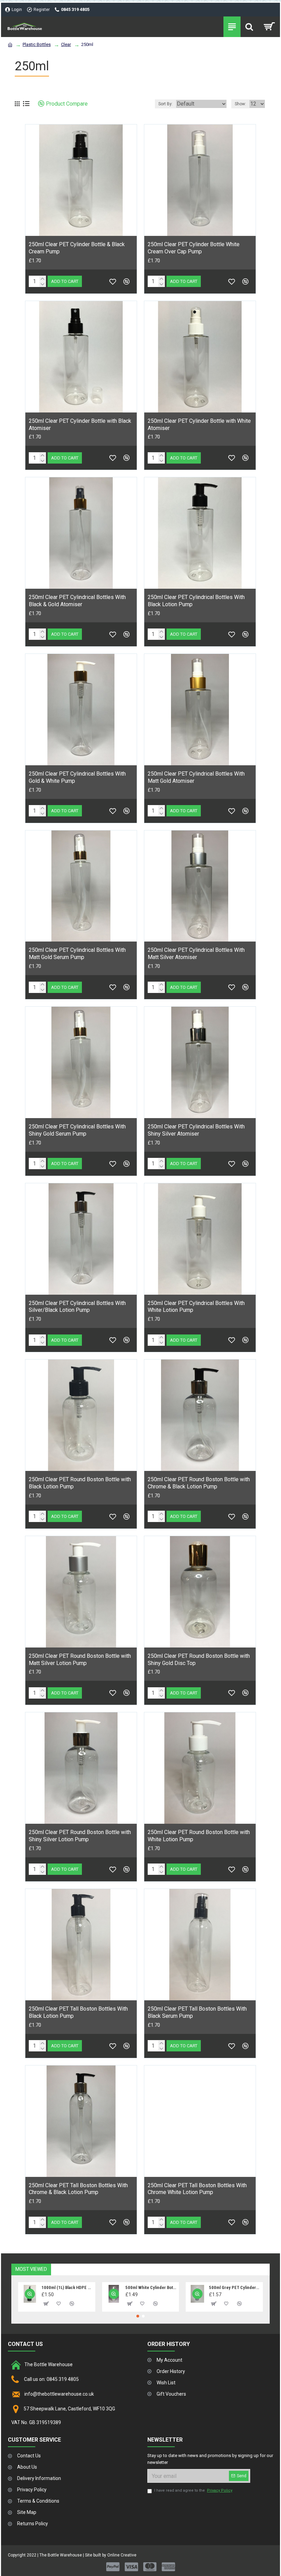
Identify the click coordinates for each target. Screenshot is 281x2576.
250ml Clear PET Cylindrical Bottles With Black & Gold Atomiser (77, 601)
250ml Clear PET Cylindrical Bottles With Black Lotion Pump (196, 601)
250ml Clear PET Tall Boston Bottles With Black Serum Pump (197, 2012)
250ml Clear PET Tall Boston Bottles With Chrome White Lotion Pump (197, 2189)
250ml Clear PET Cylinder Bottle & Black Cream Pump (77, 248)
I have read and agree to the (193, 2490)
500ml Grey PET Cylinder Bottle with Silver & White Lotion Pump (234, 2287)
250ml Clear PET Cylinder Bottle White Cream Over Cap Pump (194, 248)
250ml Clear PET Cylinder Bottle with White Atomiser (199, 424)
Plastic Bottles (37, 44)
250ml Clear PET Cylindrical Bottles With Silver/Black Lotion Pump (77, 1307)
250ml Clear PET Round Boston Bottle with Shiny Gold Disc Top (199, 1660)
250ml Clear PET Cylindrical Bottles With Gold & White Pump (77, 777)
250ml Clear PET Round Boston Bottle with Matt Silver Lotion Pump (80, 1660)
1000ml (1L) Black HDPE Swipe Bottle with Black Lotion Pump (67, 2287)
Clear (66, 44)
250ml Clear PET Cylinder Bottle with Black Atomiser (80, 424)
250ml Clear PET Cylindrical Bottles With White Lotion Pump (196, 1307)
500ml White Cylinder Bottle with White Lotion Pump (151, 2287)
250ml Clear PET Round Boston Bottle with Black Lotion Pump (80, 1483)
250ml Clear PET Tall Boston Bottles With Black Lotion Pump (78, 2012)
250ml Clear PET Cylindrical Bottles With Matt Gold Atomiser (196, 777)
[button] (138, 2316)
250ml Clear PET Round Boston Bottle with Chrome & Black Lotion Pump (199, 1483)
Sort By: (166, 104)
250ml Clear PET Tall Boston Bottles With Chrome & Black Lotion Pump (78, 2189)
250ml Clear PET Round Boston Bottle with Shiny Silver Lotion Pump (80, 1836)
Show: (240, 104)
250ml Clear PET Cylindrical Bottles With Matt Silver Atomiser (196, 954)
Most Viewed (31, 2269)
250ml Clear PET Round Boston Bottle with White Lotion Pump (199, 1836)
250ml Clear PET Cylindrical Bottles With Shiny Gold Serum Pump (77, 1130)
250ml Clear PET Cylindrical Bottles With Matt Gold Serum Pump (77, 954)
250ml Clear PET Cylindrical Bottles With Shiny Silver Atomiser (196, 1130)
